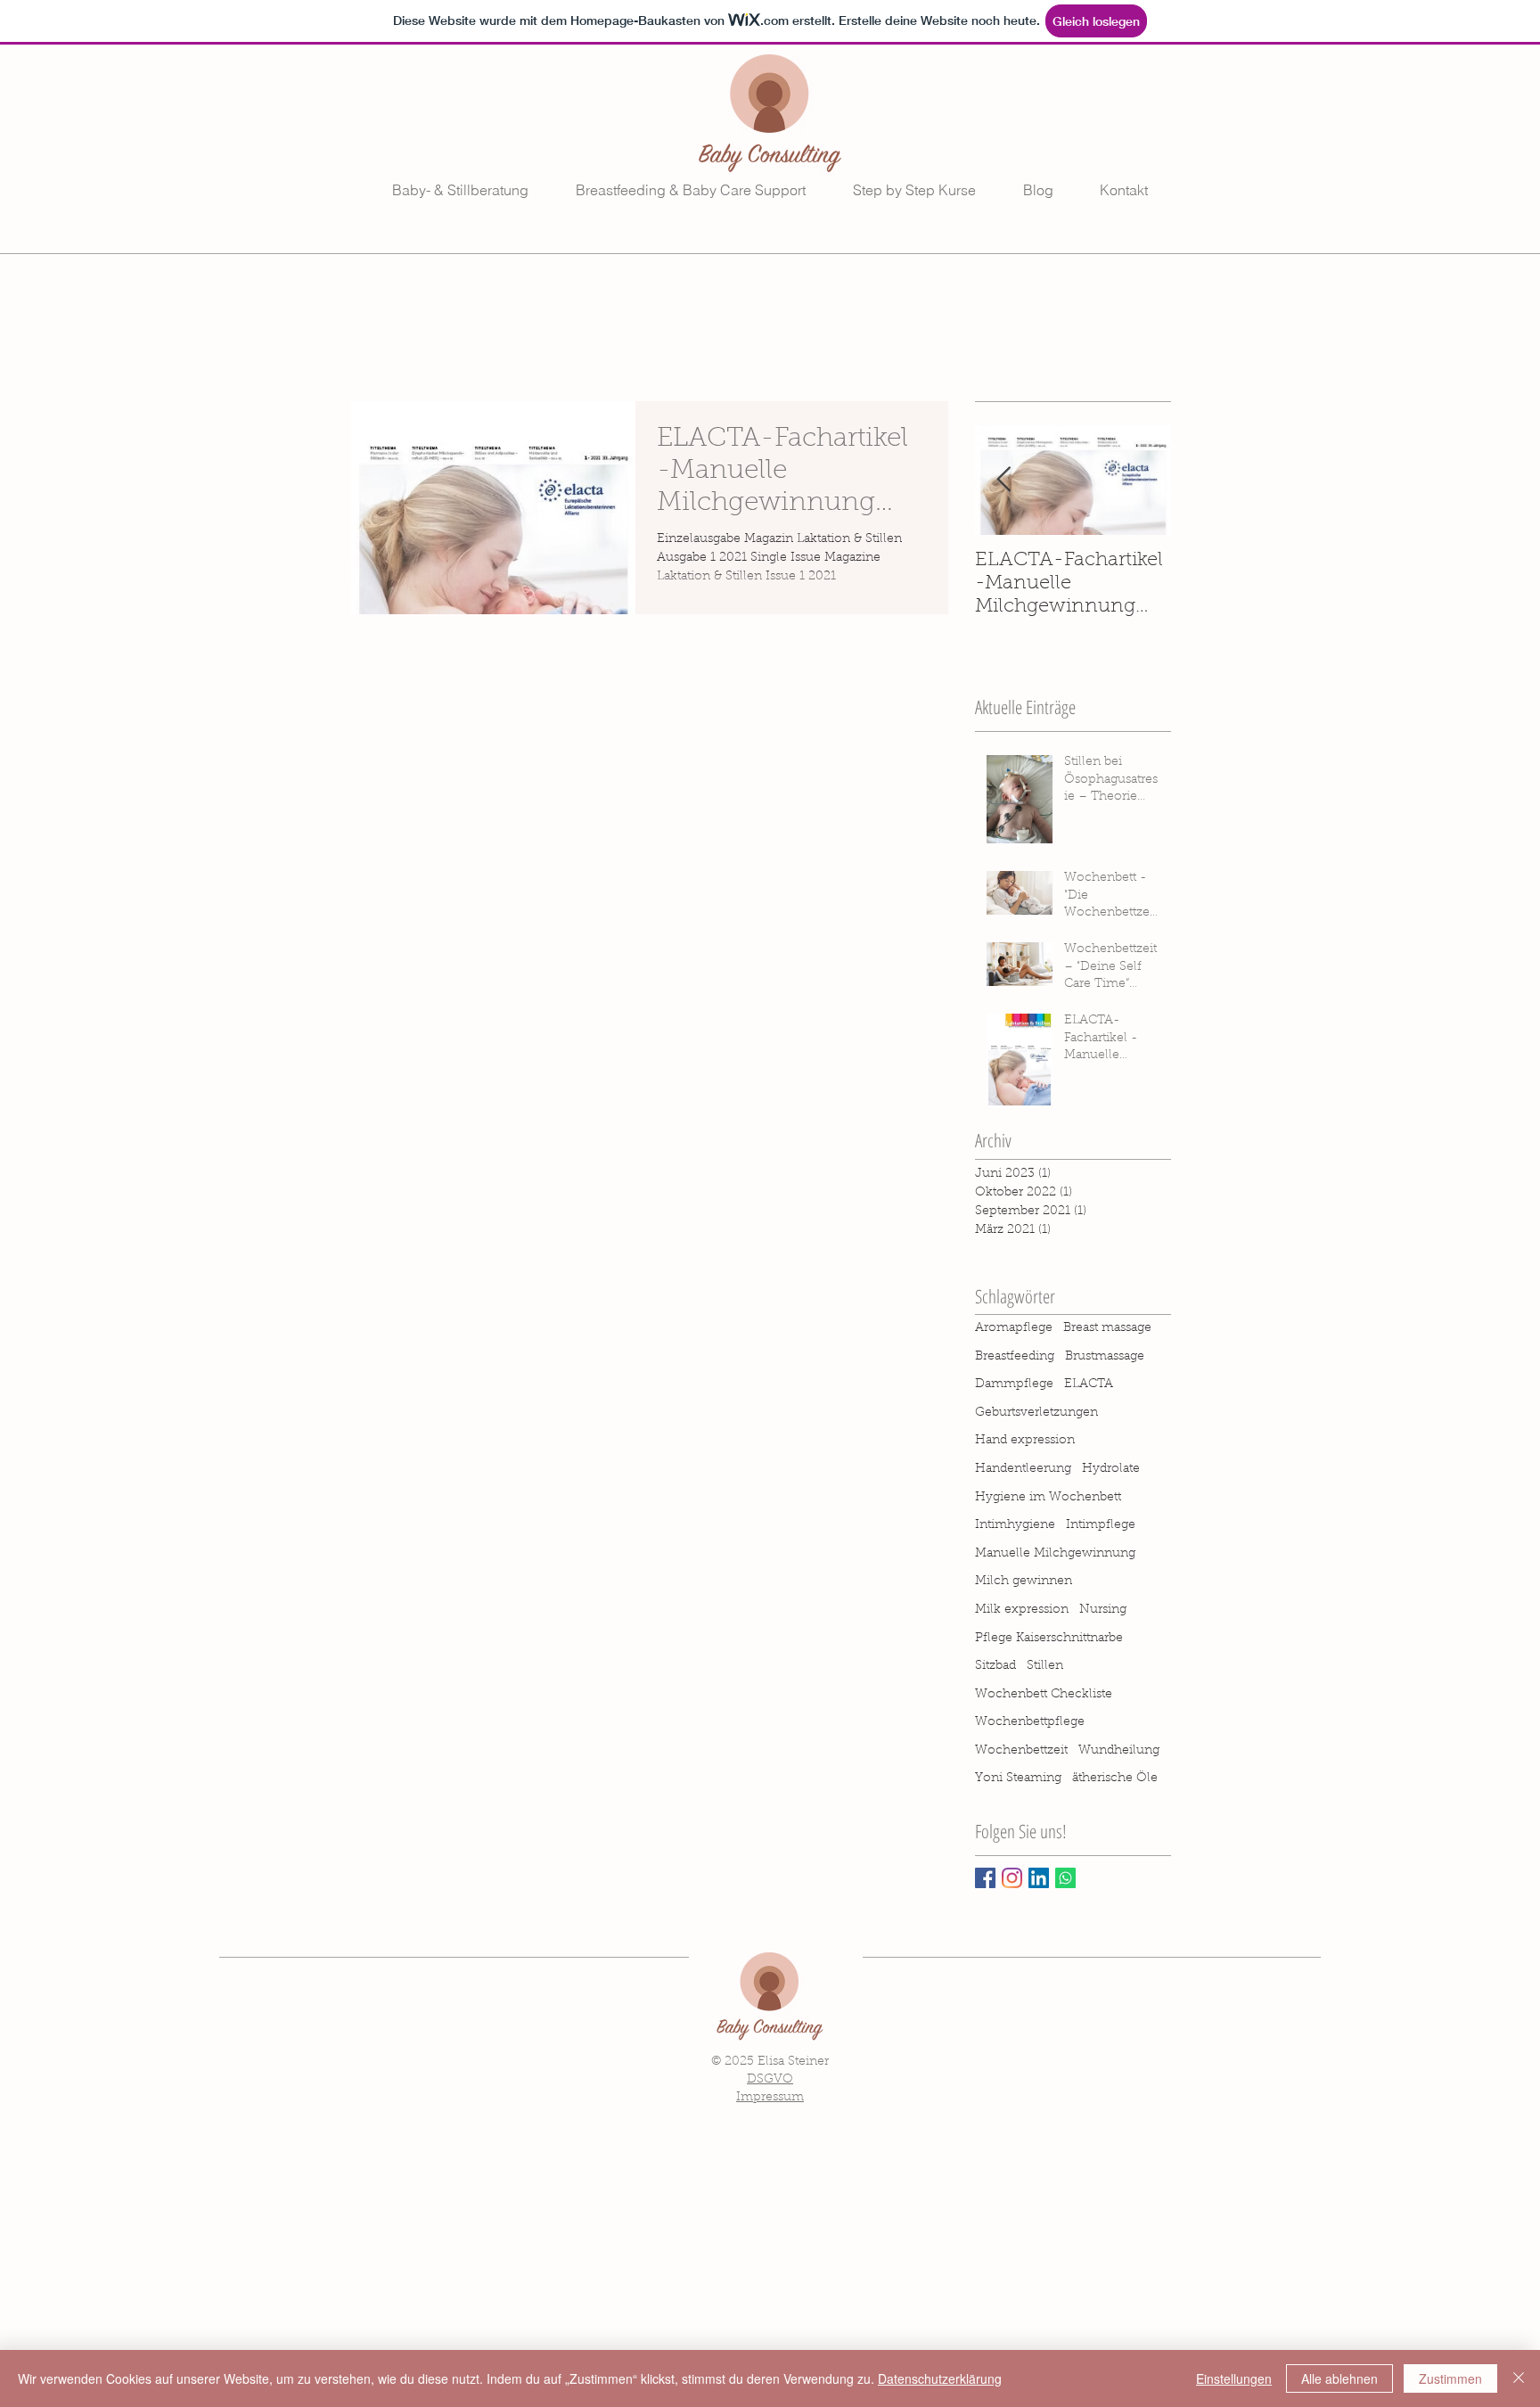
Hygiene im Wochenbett (1048, 1498)
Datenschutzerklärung (940, 2378)
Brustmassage (1105, 1357)
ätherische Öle (1115, 1779)
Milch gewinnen (1024, 1581)
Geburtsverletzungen (1036, 1413)
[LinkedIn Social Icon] (1039, 1878)
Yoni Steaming (1018, 1779)
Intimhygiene (1015, 1525)
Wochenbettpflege (1030, 1722)
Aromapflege (1014, 1328)
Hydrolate (1111, 1469)
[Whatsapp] (1065, 1878)
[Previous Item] (1003, 480)
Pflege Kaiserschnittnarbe (1049, 1639)
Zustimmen (1450, 2378)
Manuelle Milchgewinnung (1055, 1554)
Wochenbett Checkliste (1044, 1695)
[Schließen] (1519, 2378)
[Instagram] (1012, 1878)
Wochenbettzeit (1021, 1751)
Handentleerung (1023, 1469)
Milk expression (1022, 1610)
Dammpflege (1014, 1384)
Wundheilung (1119, 1751)
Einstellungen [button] (1234, 2378)
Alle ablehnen (1339, 2378)
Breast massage (1107, 1328)
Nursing (1103, 1610)
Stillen (1045, 1666)
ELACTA (1089, 1384)
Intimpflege (1101, 1525)
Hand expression (1025, 1441)
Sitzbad (995, 1666)
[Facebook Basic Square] (985, 1878)
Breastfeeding (1015, 1357)
